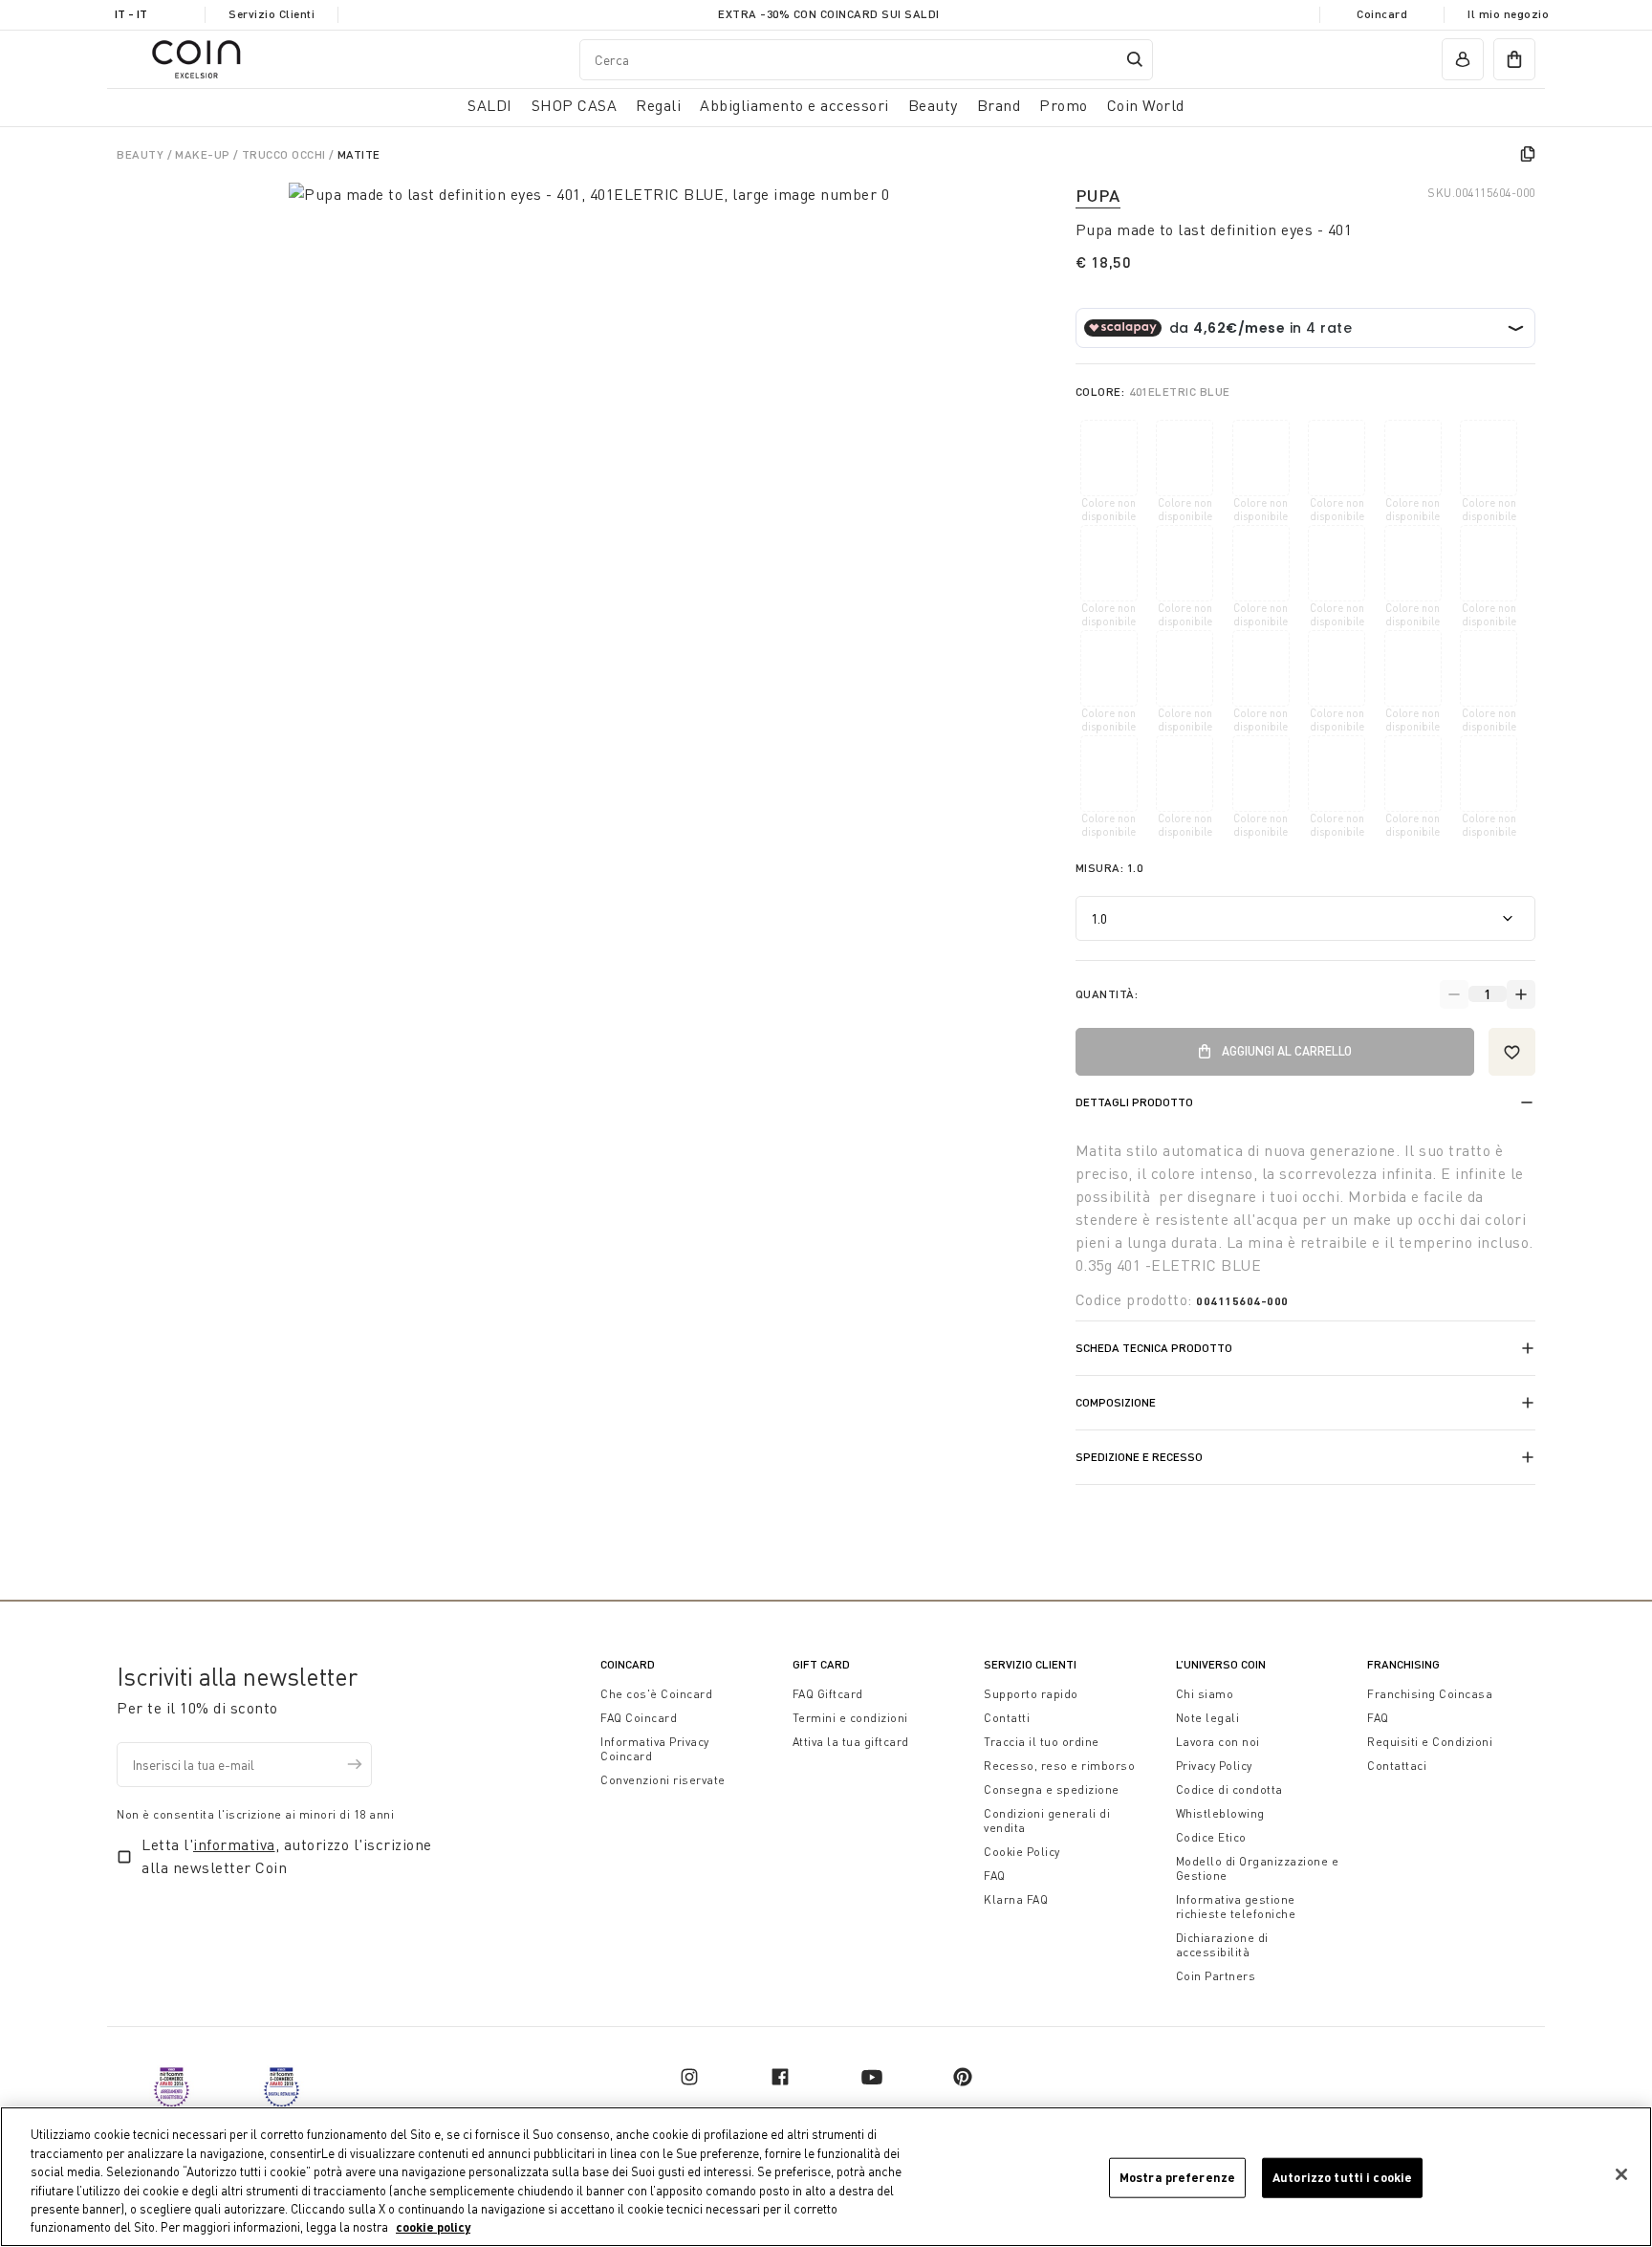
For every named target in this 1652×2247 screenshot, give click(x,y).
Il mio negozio (1508, 14)
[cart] (1514, 59)
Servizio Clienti (272, 14)
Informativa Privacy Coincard (655, 1749)
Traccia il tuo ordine (1042, 1742)
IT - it (131, 14)
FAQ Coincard (639, 1718)
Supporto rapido (1031, 1694)
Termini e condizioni (850, 1718)
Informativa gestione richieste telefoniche (1236, 1907)
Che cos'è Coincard (656, 1694)
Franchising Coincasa (1430, 1694)
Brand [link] (999, 105)
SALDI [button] (490, 105)
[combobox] (866, 59)
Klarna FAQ (1016, 1899)
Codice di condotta (1229, 1789)
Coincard (1382, 14)
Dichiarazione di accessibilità (1222, 1945)
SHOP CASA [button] (575, 105)
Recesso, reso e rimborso (1059, 1766)
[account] (1463, 59)
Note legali (1208, 1718)
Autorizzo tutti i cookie (1342, 2177)
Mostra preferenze (1177, 2177)
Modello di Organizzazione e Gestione (1258, 1868)
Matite (359, 154)
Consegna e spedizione (1052, 1789)
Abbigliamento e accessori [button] (794, 105)
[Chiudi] (1621, 2174)
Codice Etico (1211, 1837)
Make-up (204, 154)
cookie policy (433, 2227)
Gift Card (821, 1664)
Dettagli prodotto (1134, 1102)
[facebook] (780, 2077)
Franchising (1403, 1664)
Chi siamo (1205, 1694)
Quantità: (1107, 994)
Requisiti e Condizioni (1430, 1742)
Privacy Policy (1214, 1766)
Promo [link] (1064, 105)
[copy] (1528, 154)
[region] (826, 2177)
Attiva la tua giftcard (851, 1742)
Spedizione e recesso (1139, 1457)
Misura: (1109, 868)
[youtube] (872, 2077)
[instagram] (689, 2077)
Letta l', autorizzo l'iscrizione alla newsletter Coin (287, 1856)
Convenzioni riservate (663, 1780)
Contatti (1007, 1718)
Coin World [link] (1146, 105)
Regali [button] (658, 105)
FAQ (995, 1876)
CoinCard (628, 1664)
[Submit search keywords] (1135, 59)
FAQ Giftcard (828, 1694)
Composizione (1116, 1402)
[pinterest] (963, 2077)
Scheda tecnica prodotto (1154, 1348)
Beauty (142, 154)
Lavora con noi (1218, 1742)
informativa (234, 1844)
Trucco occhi (286, 154)
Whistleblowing (1220, 1813)
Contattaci (1397, 1766)
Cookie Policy (1022, 1852)
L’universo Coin (1221, 1664)
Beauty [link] (933, 105)
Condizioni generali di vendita (1047, 1821)
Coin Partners (1216, 1976)
